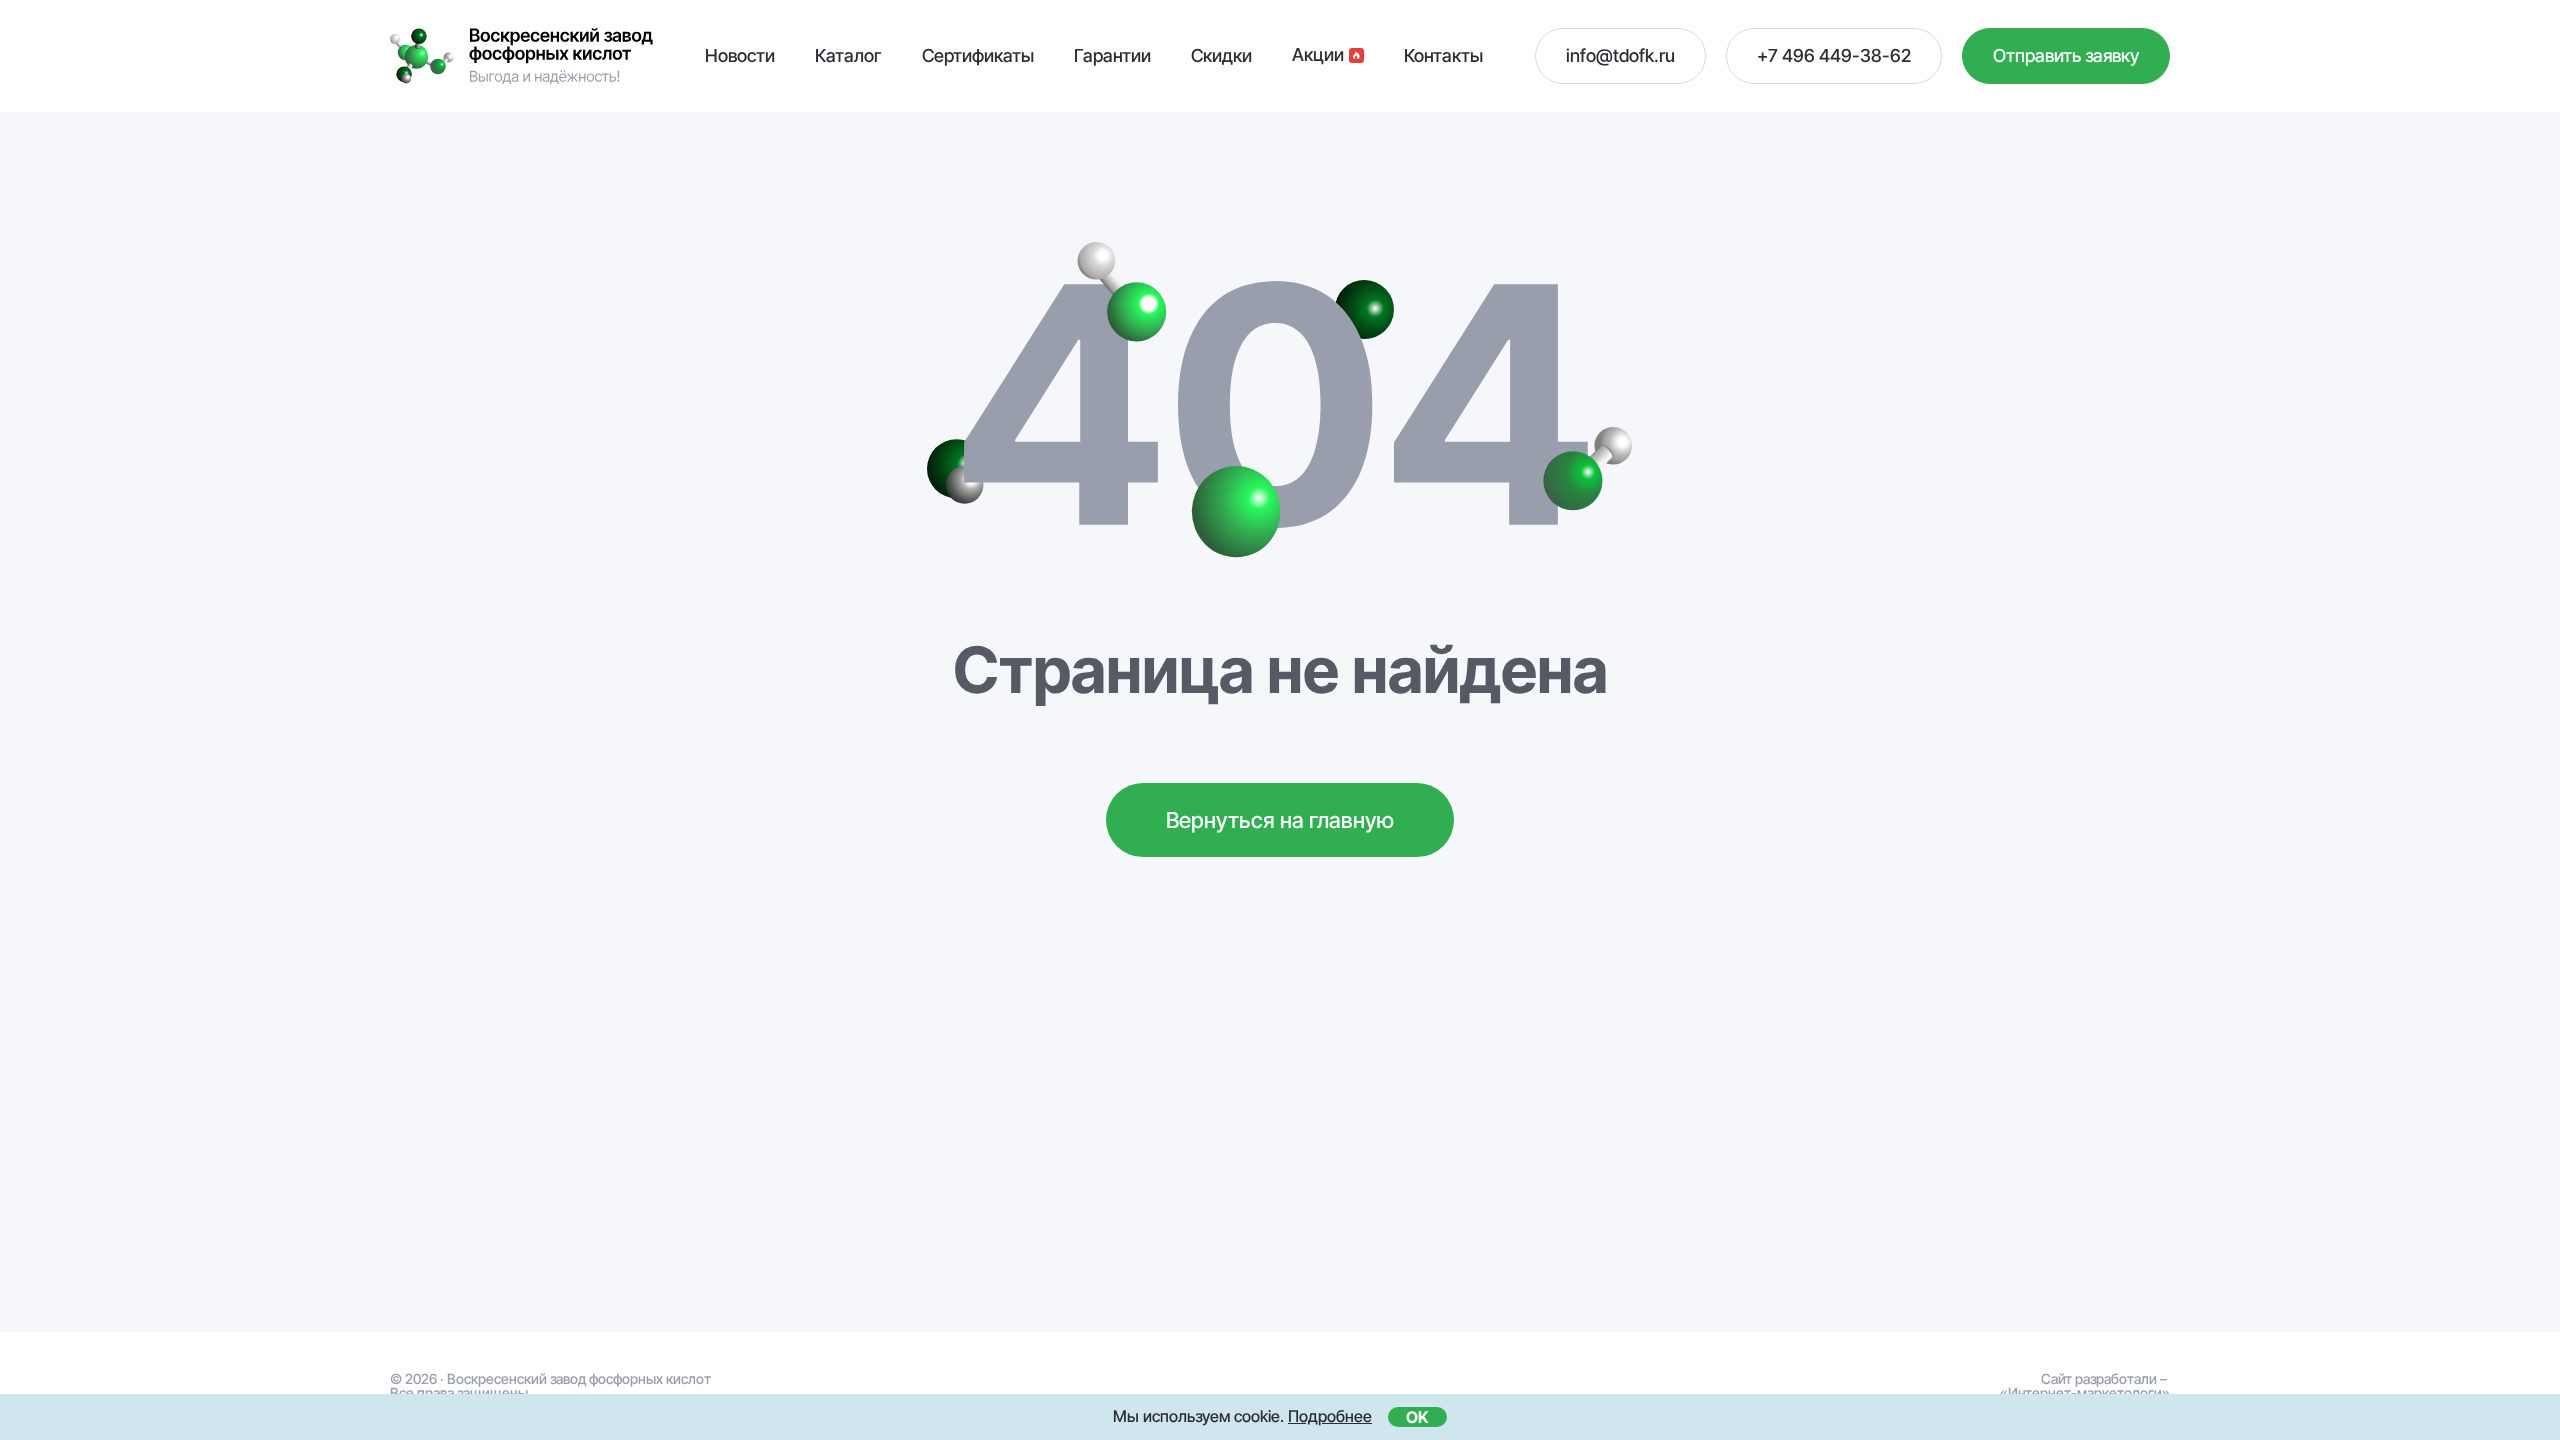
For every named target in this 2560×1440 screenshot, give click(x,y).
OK (1417, 1417)
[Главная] (521, 56)
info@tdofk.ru (1620, 55)
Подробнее (1330, 1416)
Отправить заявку (2066, 55)
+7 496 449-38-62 (1834, 55)
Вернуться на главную (1280, 820)
